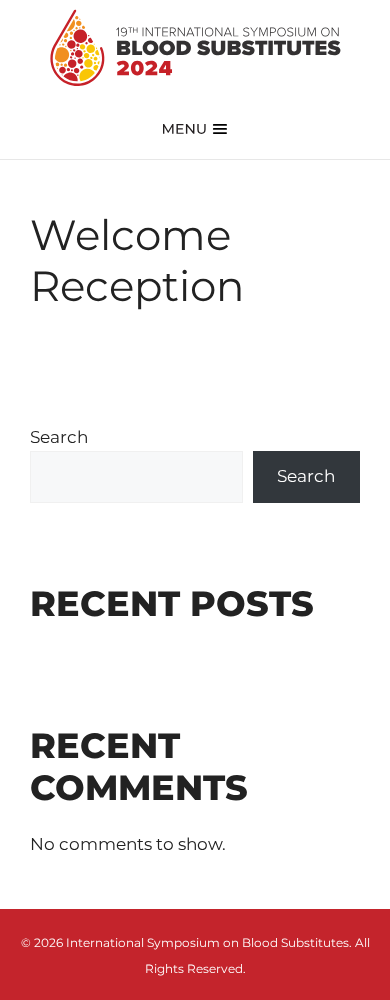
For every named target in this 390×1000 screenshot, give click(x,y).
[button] (195, 127)
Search (59, 437)
